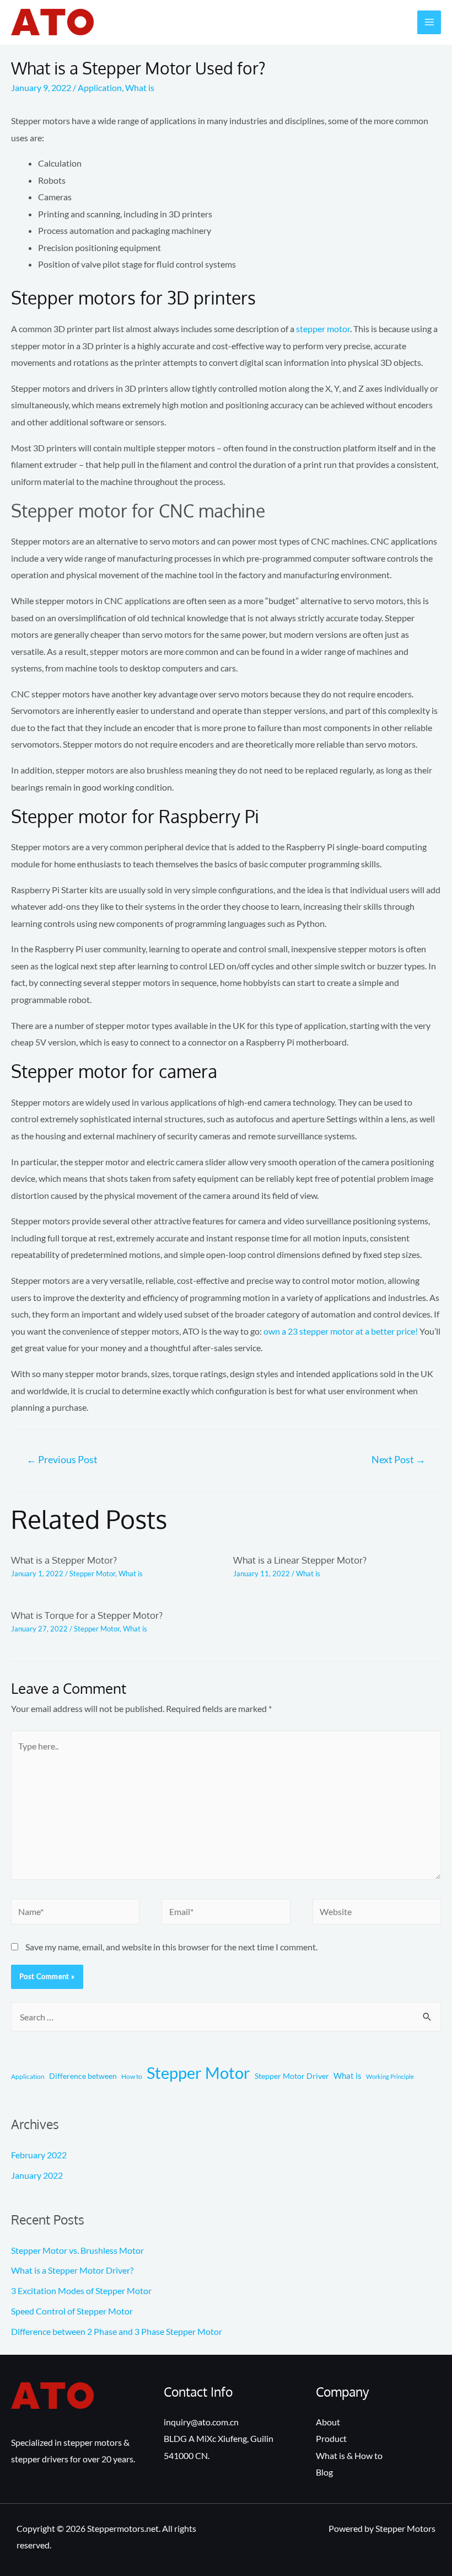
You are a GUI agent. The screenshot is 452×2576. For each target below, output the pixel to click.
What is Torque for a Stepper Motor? (87, 1615)
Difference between (83, 2076)
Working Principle (390, 2076)
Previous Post (62, 1460)
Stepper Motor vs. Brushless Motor (77, 2250)
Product (331, 2438)
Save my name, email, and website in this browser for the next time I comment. (171, 1947)
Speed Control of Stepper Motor (72, 2311)
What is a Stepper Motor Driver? (72, 2270)
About (328, 2422)
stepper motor (323, 329)
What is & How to (349, 2455)
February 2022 (39, 2155)
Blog (324, 2472)
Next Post (399, 1460)
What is (140, 87)
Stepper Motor (92, 1574)
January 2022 (37, 2175)
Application (100, 87)
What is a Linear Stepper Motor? (300, 1560)
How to (132, 2076)
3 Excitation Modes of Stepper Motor (81, 2290)
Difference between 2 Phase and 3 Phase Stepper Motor (117, 2331)
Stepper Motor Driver (292, 2076)
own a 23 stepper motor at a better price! (341, 1331)
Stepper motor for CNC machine (138, 511)
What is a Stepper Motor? (64, 1560)
